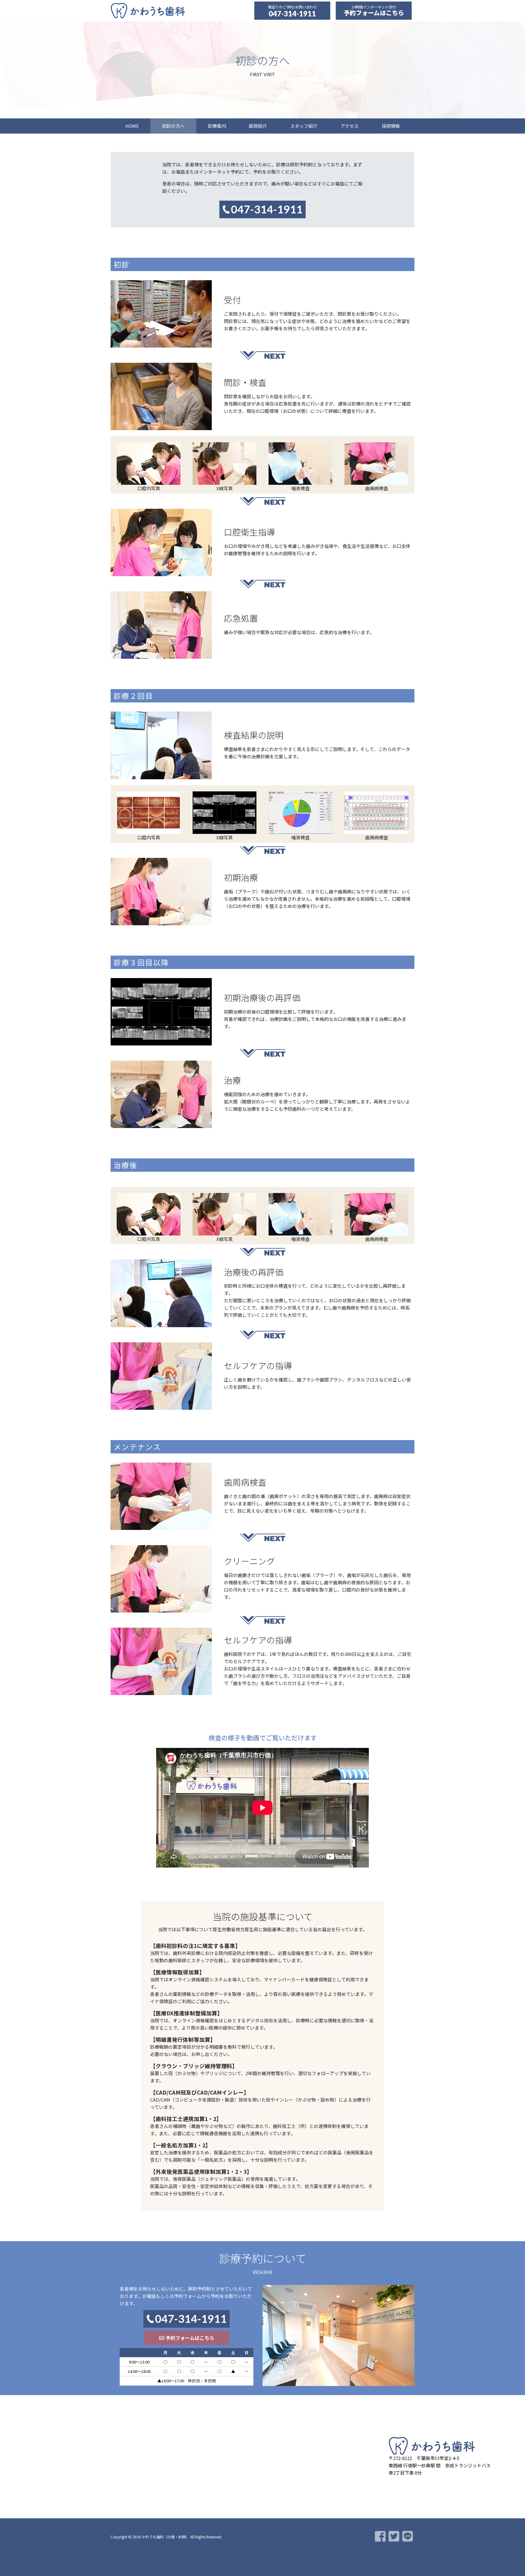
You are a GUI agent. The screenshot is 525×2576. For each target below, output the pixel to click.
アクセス (350, 126)
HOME (132, 126)
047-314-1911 (292, 14)
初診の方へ (173, 126)
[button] (187, 2338)
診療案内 (217, 126)
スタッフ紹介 (304, 126)
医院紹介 (258, 126)
